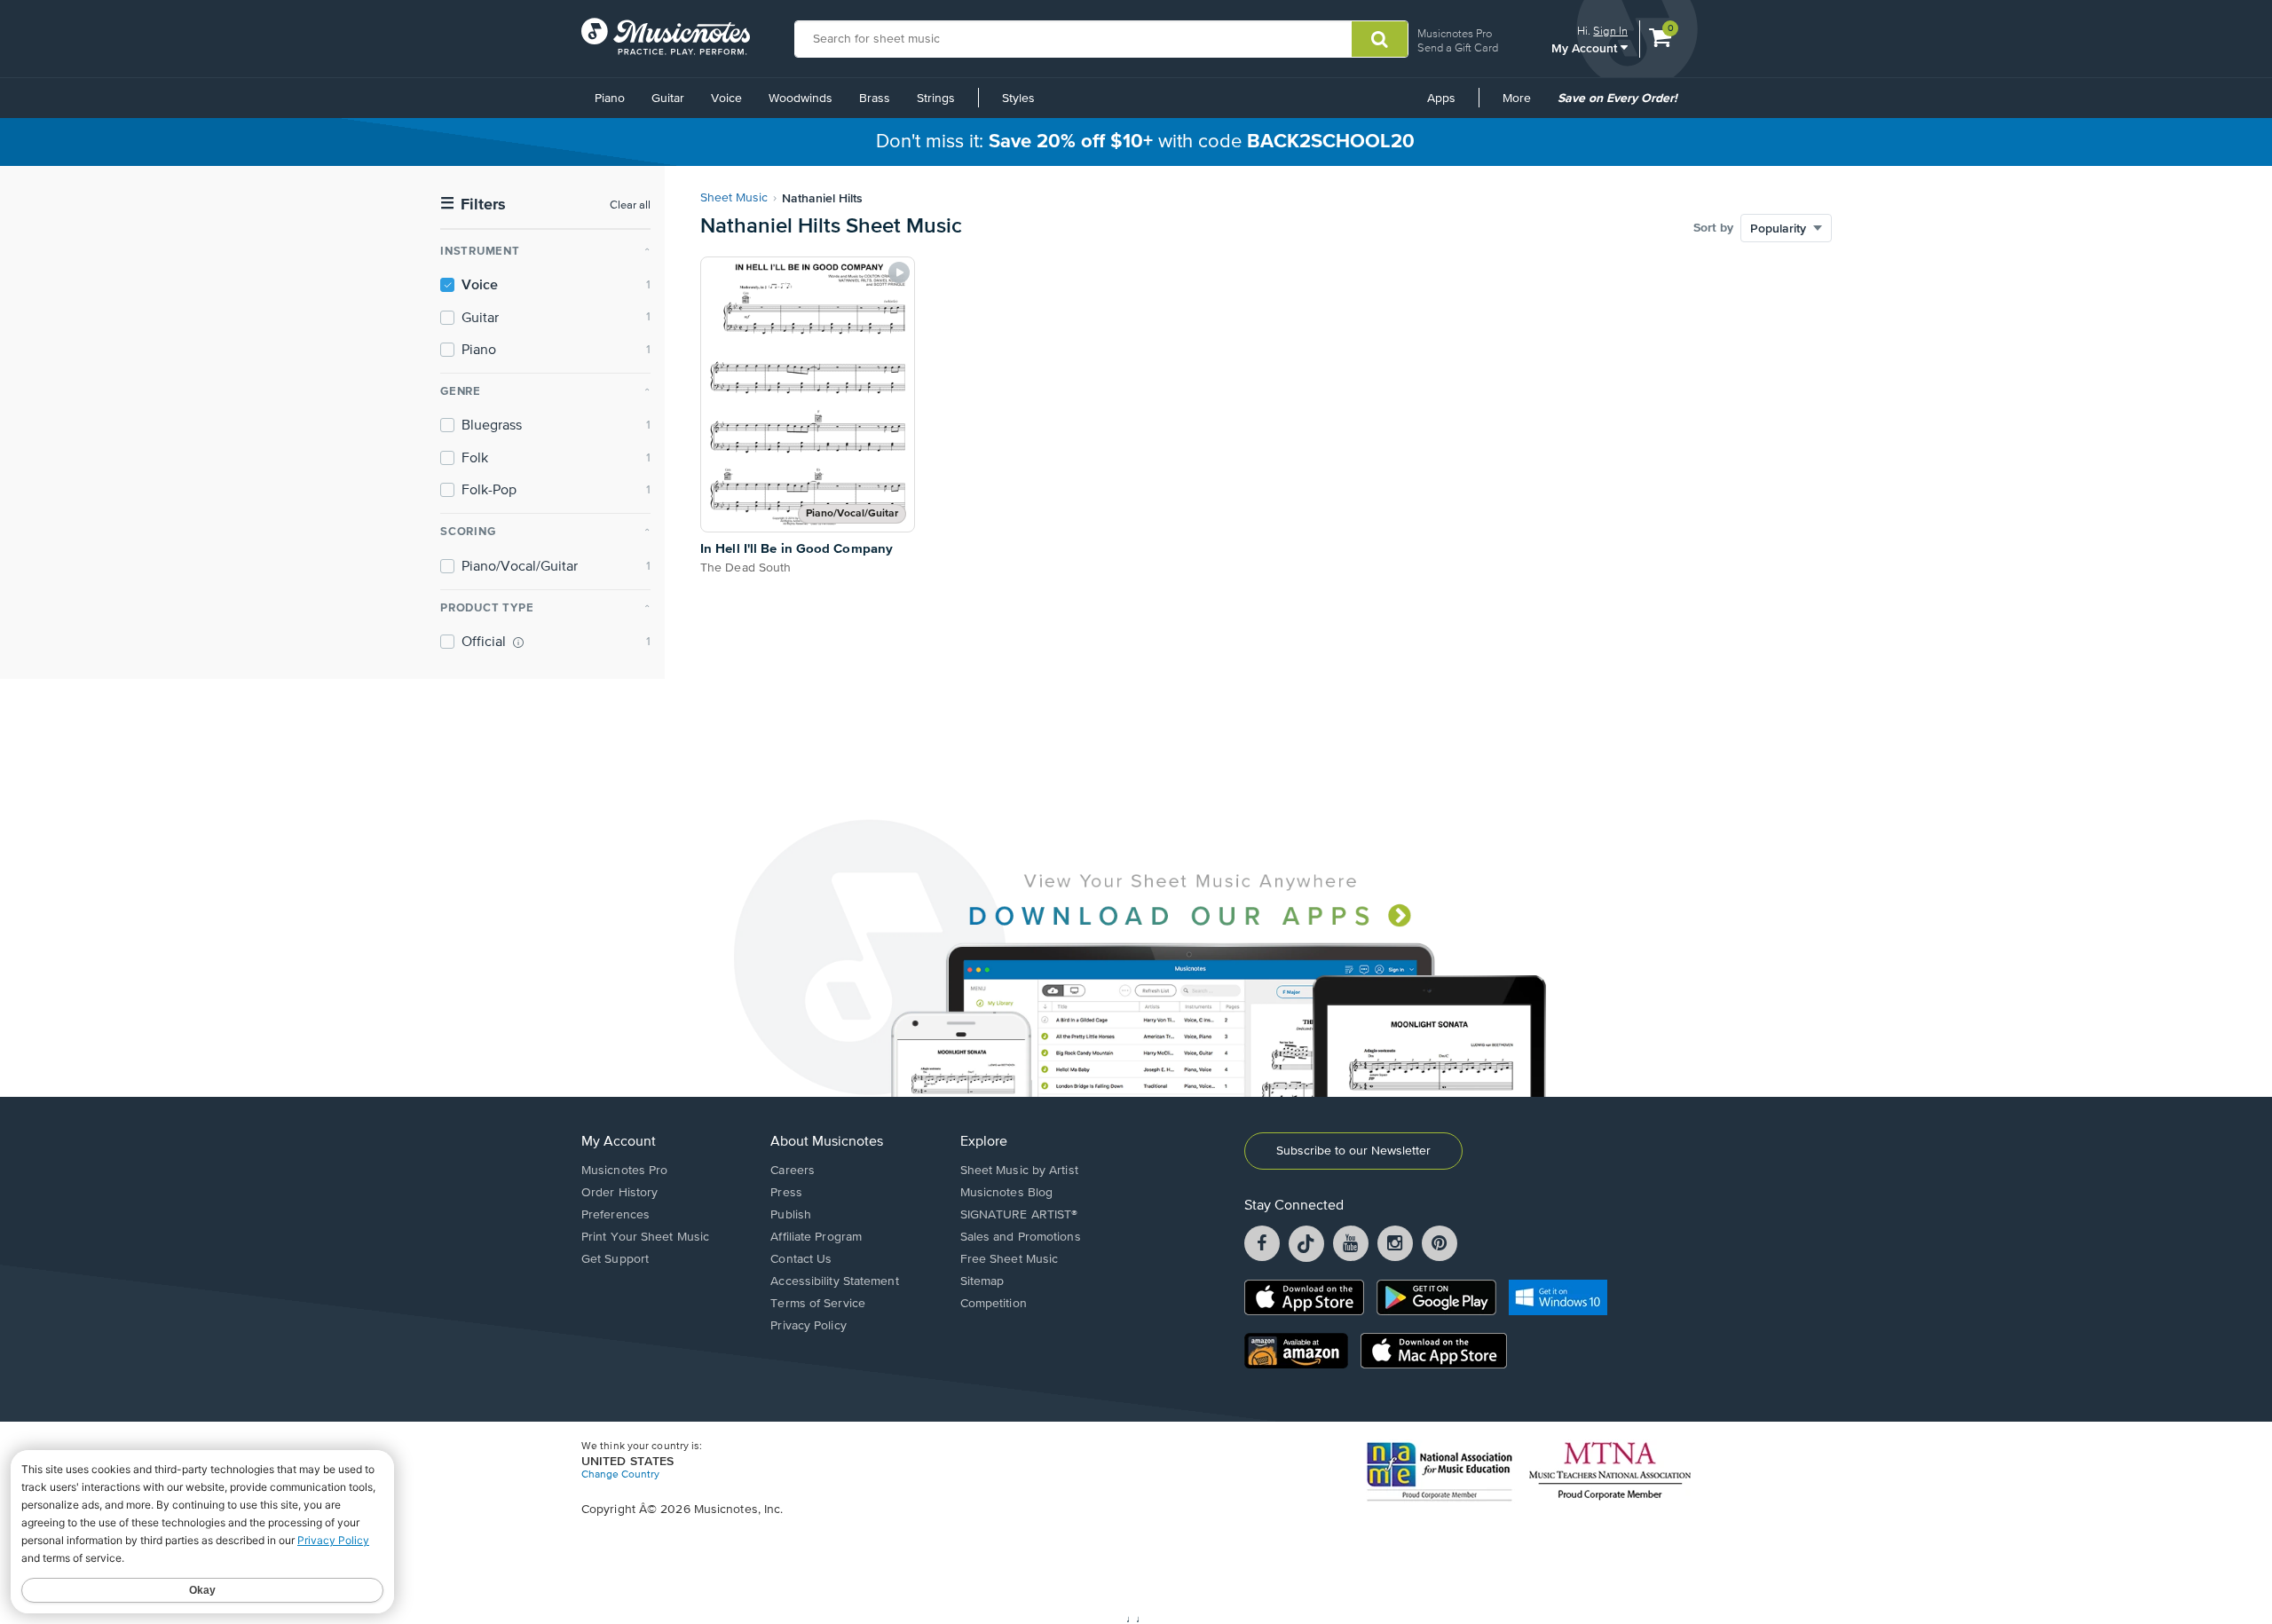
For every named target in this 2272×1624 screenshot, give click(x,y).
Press (786, 1193)
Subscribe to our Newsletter (1353, 1151)
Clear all (630, 205)
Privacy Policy (808, 1326)
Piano (610, 99)
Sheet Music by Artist (1019, 1171)
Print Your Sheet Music (645, 1237)
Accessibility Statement (834, 1281)
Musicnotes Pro (1455, 33)
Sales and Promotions (1021, 1237)
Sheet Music (734, 198)
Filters (473, 205)
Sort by (1713, 228)
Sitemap (982, 1281)
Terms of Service (818, 1304)
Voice (726, 99)
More (1523, 105)
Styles (1018, 99)
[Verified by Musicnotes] (518, 643)
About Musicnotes (827, 1142)
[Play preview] (899, 272)
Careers (793, 1171)
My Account (1586, 47)
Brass (875, 99)
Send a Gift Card (1458, 47)
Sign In (1610, 31)
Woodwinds (801, 99)
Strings (936, 99)
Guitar (668, 99)
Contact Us (801, 1259)
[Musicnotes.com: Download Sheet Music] (666, 36)
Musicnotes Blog (1007, 1193)
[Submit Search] (1380, 39)
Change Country (620, 1475)
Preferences (615, 1215)
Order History (619, 1193)
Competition (994, 1304)
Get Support (615, 1259)
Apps (1441, 99)
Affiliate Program (816, 1237)
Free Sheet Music (1010, 1259)
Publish (791, 1215)
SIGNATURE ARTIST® (1019, 1215)
